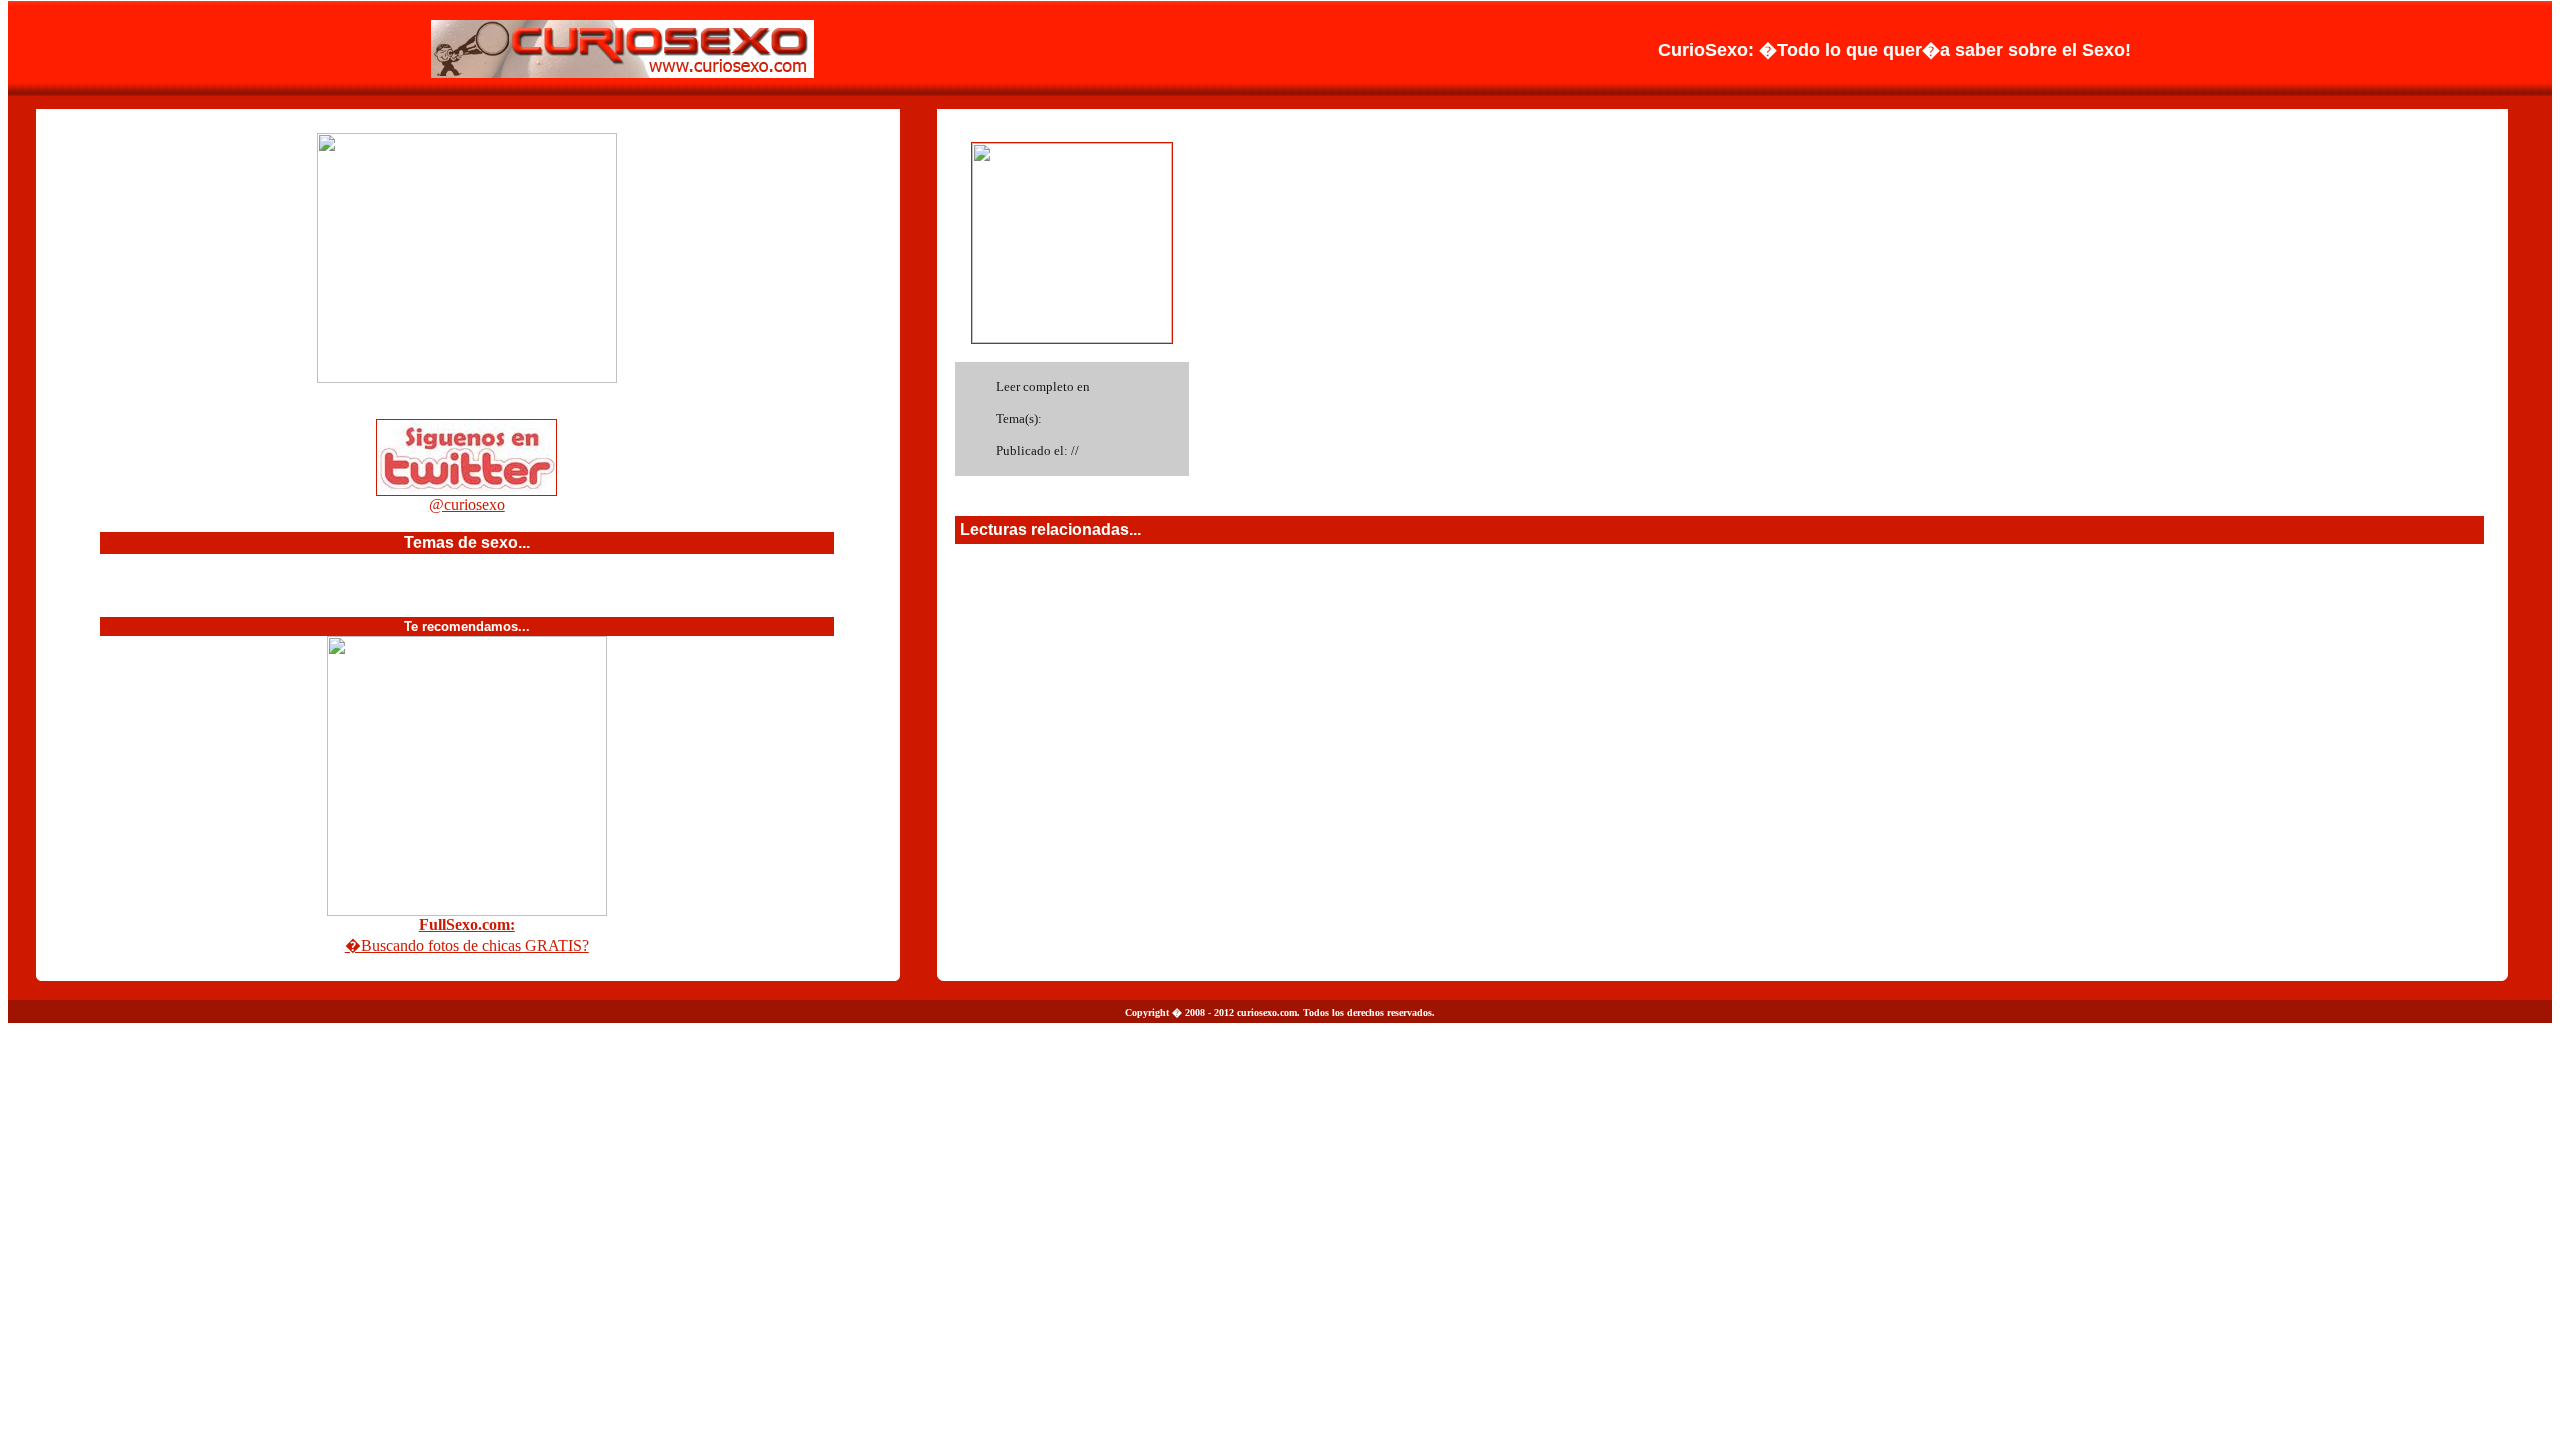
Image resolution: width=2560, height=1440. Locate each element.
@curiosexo (467, 504)
